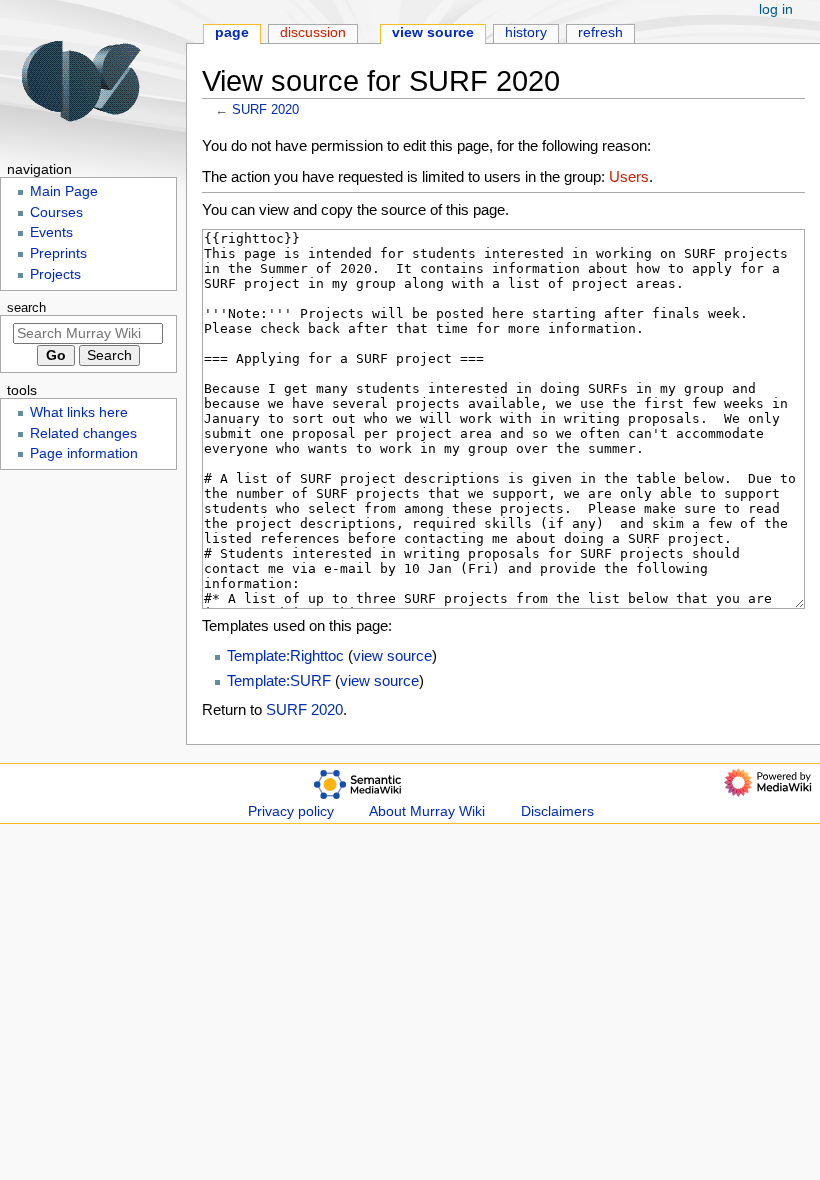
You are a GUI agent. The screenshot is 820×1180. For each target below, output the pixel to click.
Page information (84, 453)
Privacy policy (291, 811)
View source (433, 32)
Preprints (58, 253)
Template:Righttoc (285, 655)
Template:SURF (279, 680)
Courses (56, 212)
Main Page (64, 191)
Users (629, 176)
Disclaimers (557, 811)
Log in (776, 9)
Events (51, 232)
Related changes (83, 433)
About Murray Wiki (427, 811)
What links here (79, 412)
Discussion (313, 32)
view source (392, 655)
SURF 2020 (265, 109)
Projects (55, 274)
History (526, 32)
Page (232, 32)
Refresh (600, 32)
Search (26, 308)
